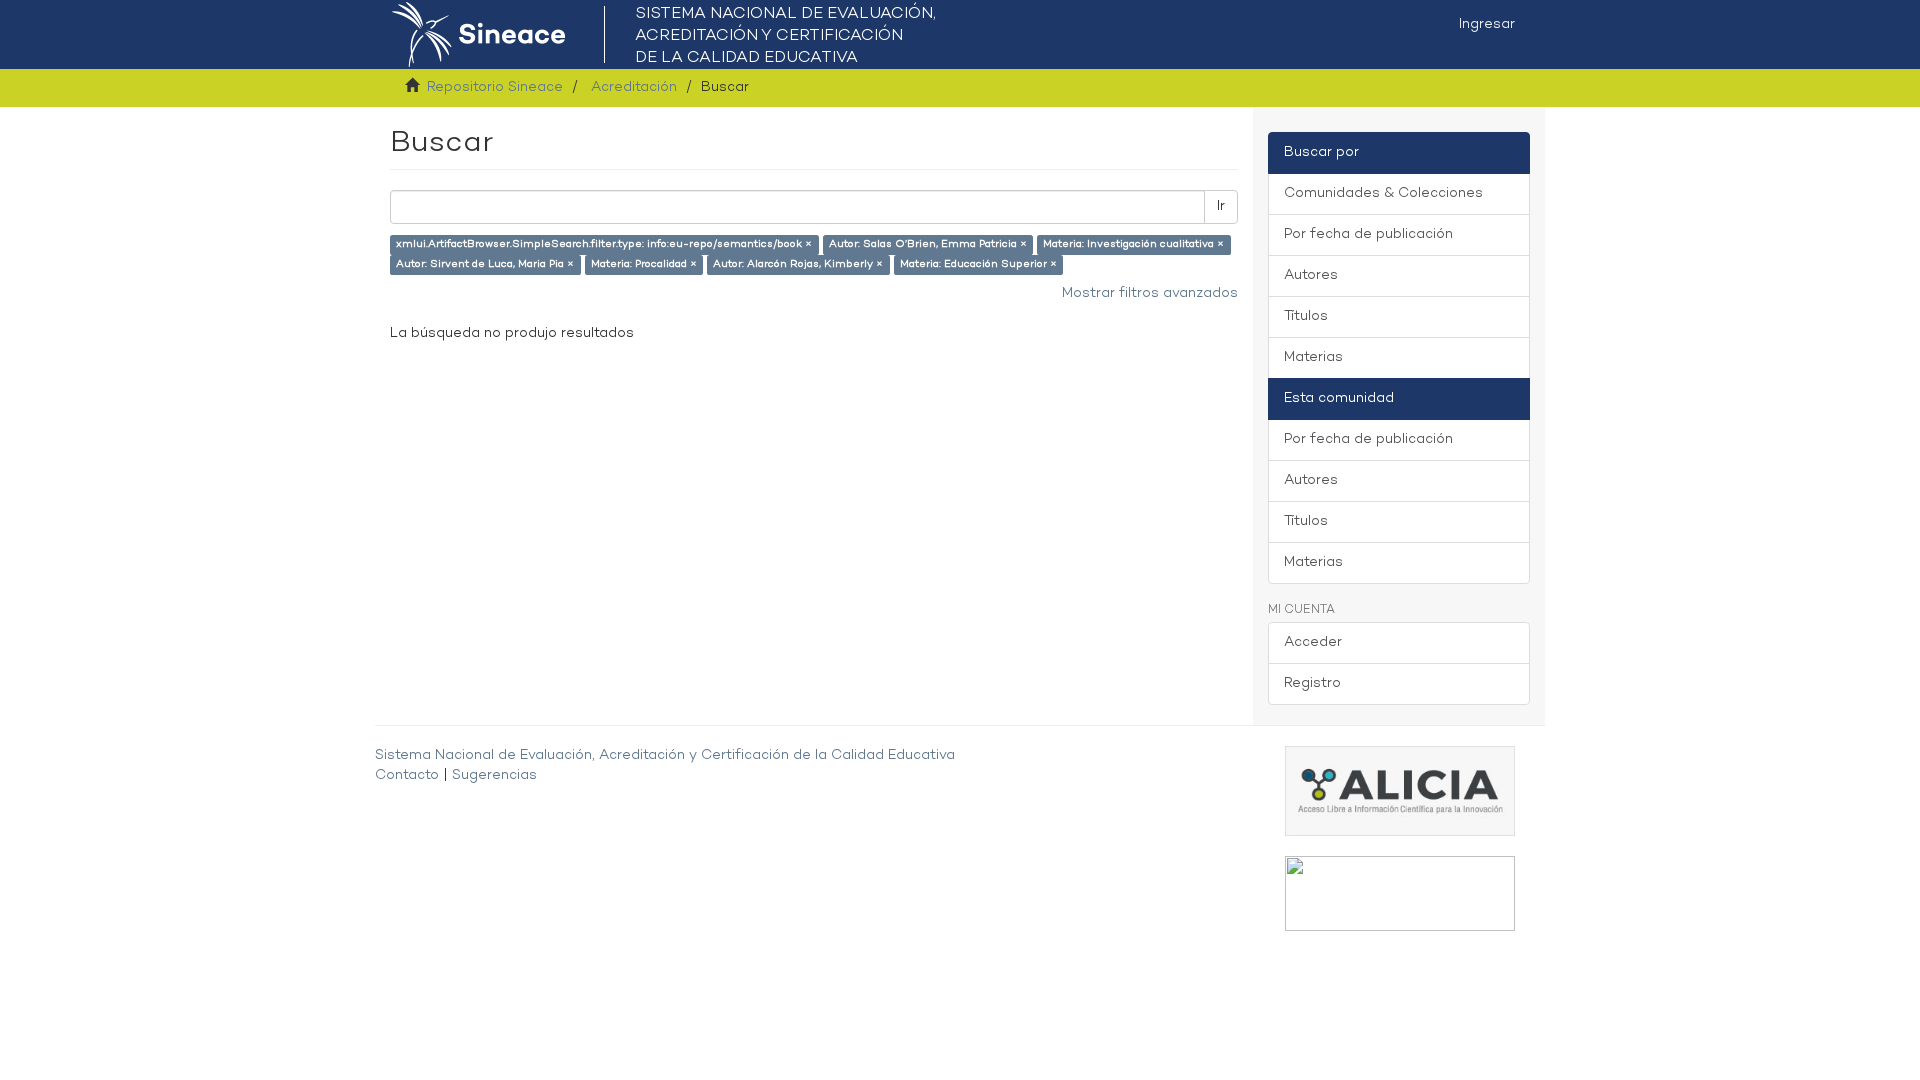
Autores (1311, 275)
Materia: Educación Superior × (978, 264)
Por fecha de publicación (1368, 234)
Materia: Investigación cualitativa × (1133, 244)
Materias (1313, 357)
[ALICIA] (1400, 790)
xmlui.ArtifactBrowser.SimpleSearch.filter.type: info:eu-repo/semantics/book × (604, 244)
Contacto (407, 775)
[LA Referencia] (1400, 893)
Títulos (1306, 316)
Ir (1221, 206)
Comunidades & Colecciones (1383, 193)
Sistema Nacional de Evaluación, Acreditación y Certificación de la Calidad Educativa (665, 755)
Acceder (1313, 642)
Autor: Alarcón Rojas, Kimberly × (798, 264)
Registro (1312, 683)
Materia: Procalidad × (644, 264)
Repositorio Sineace (495, 87)
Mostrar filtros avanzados (1150, 293)
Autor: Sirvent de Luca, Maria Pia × (485, 264)
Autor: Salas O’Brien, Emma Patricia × (928, 244)
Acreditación (634, 87)
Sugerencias (494, 775)
